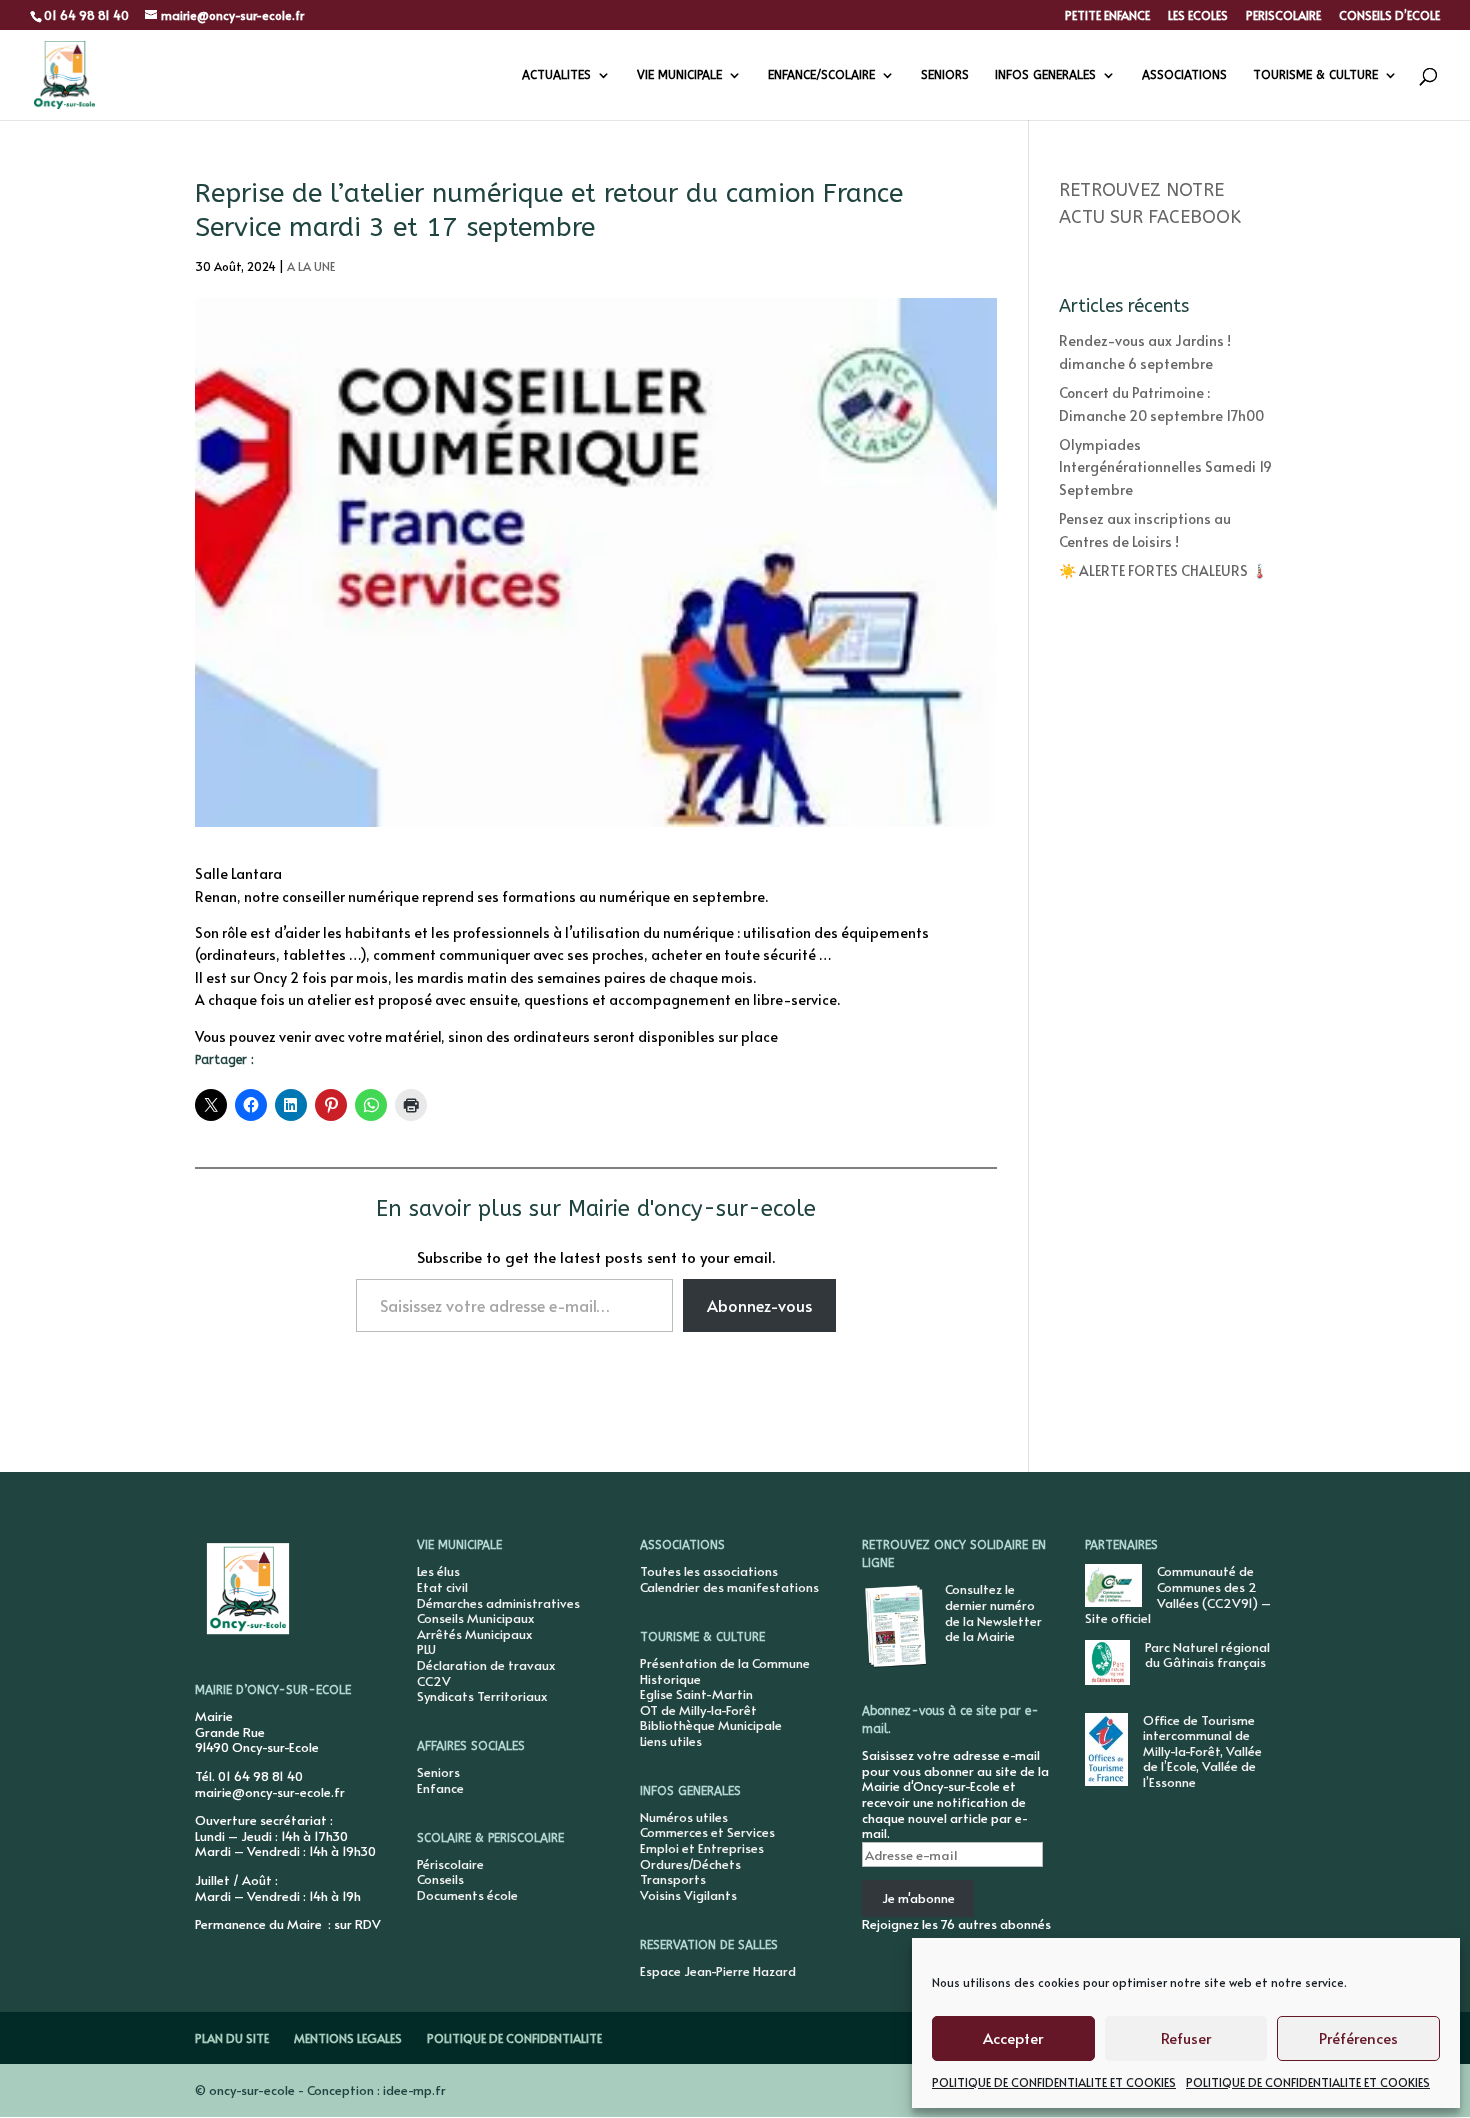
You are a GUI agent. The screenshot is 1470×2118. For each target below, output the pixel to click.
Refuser (1186, 2037)
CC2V (434, 1681)
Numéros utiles (684, 1817)
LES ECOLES (1198, 16)
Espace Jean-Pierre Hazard (718, 1971)
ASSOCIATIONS (1184, 75)
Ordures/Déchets (690, 1864)
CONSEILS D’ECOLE (1389, 16)
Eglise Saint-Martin (696, 1694)
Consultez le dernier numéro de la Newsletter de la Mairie (993, 1612)
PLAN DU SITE (232, 2038)
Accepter (1013, 2037)
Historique (670, 1679)
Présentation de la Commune (725, 1663)
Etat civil (442, 1587)
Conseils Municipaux (475, 1618)
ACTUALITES (556, 75)
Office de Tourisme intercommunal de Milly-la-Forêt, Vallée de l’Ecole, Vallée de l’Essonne (1202, 1751)
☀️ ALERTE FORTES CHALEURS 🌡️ (1163, 570)
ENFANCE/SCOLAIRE (821, 75)
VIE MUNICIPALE (679, 75)
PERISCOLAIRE (1283, 16)
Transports (673, 1879)
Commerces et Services (707, 1832)
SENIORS (945, 75)
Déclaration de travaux (486, 1665)
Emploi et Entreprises (702, 1848)
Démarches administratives (498, 1603)
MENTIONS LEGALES (348, 2038)
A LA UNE (311, 266)
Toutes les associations (709, 1571)
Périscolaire (450, 1864)
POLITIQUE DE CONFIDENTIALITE (514, 2038)
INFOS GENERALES (1045, 75)
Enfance (440, 1788)
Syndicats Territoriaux (482, 1696)
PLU (426, 1649)
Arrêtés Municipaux (474, 1634)
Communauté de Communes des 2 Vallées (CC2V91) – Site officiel (1178, 1594)
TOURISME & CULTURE (1315, 75)
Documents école (467, 1895)
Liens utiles (671, 1741)
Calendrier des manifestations (729, 1587)
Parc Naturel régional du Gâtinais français (1207, 1655)
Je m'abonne (918, 1898)
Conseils (440, 1879)
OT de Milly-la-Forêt (698, 1710)
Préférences (1358, 2037)
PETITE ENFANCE (1107, 16)
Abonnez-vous (759, 1305)
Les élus (438, 1571)
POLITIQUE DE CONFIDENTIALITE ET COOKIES (1054, 2082)
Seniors (438, 1772)
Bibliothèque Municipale (711, 1725)
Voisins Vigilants (688, 1895)
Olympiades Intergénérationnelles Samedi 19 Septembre (1165, 467)
